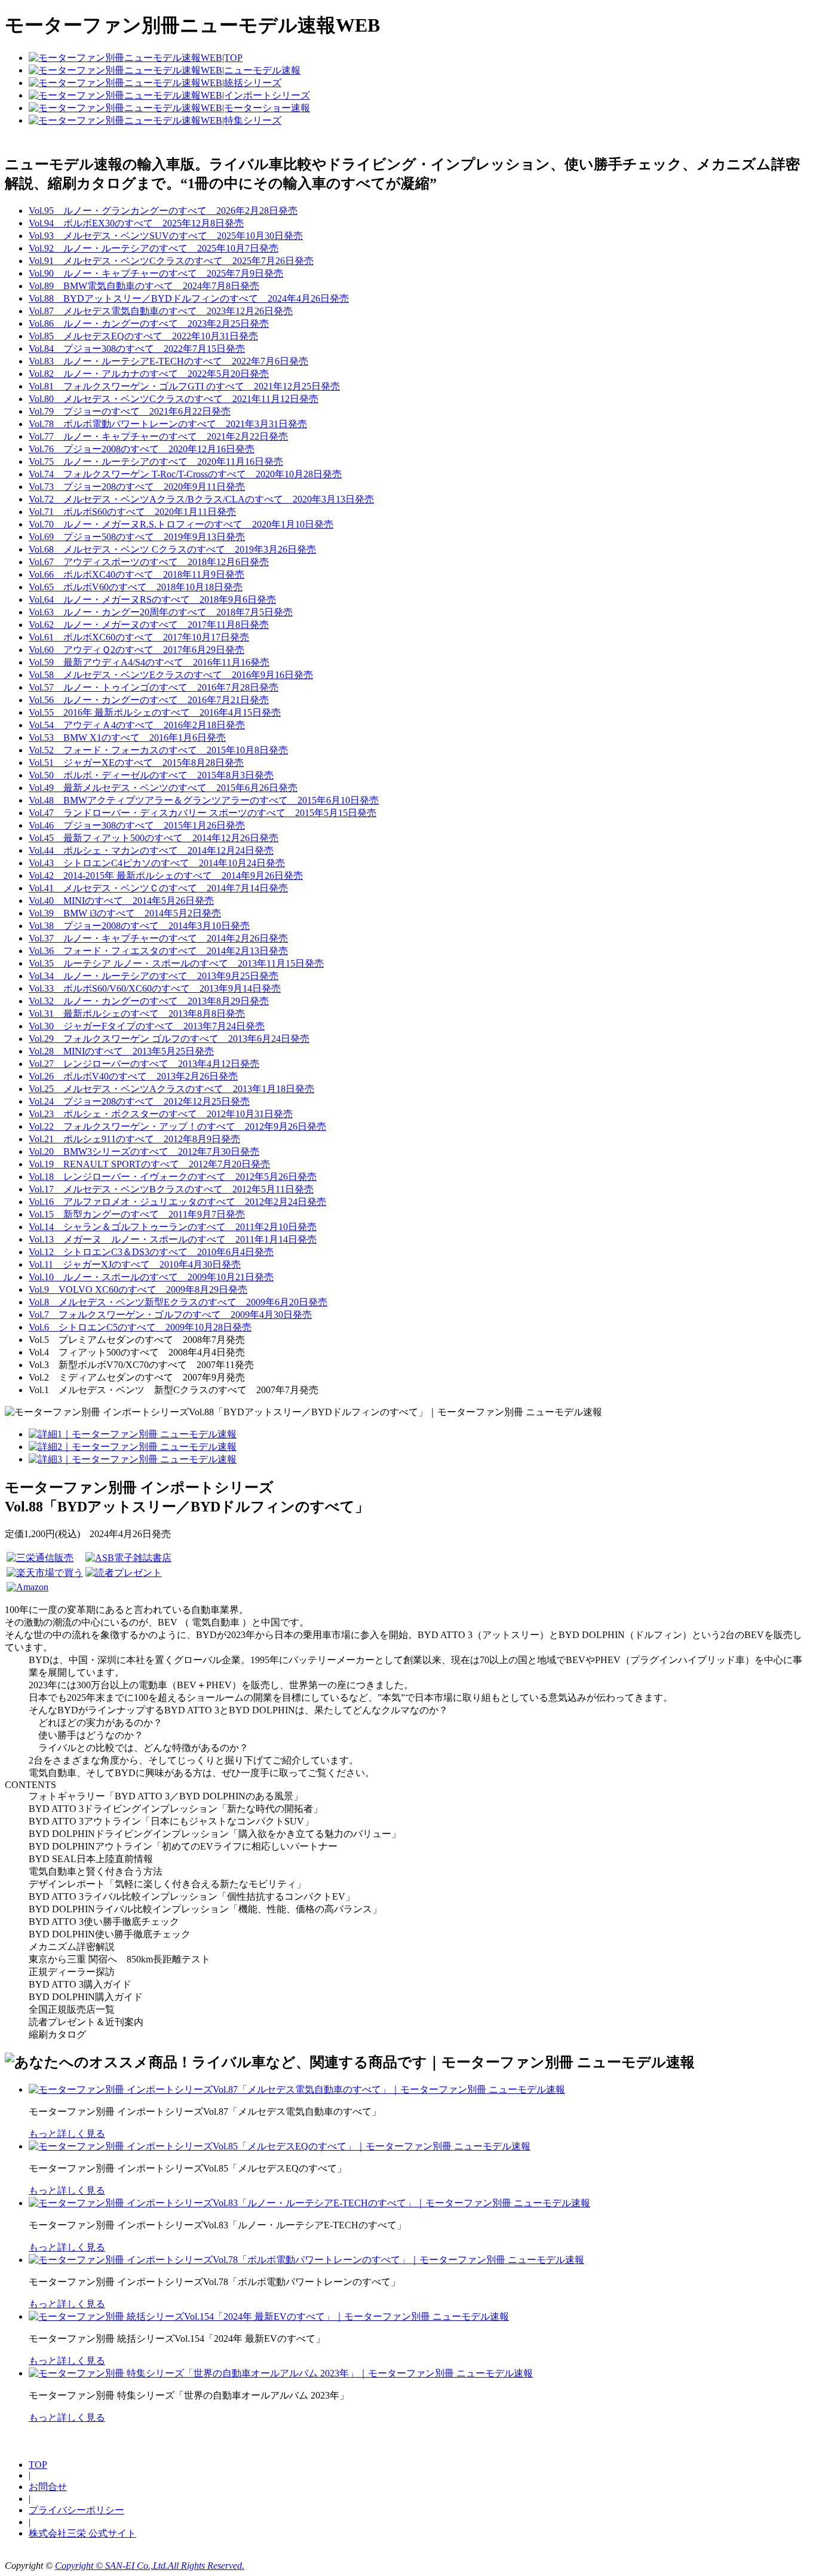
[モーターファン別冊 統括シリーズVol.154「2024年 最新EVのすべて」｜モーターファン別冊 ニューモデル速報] (269, 2316)
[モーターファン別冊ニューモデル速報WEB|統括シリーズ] (155, 83)
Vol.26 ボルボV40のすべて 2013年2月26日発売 (133, 1076)
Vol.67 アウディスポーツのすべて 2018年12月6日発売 (149, 562)
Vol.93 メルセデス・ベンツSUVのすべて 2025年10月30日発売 (166, 236)
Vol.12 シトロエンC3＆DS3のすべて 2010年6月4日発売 (151, 1252)
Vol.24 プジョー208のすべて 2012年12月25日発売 (139, 1101)
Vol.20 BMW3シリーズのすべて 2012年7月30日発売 (144, 1151)
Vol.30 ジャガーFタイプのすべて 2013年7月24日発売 (147, 1026)
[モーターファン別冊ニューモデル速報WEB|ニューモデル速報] (165, 70)
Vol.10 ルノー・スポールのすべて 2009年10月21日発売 (151, 1277)
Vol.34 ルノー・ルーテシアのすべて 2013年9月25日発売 (154, 976)
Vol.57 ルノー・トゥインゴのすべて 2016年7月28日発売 (154, 687)
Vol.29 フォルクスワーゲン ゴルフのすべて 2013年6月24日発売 (169, 1039)
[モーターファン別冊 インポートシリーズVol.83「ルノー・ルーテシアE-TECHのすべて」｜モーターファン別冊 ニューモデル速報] (309, 2203)
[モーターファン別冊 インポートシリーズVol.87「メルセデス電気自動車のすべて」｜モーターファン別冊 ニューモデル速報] (297, 2089)
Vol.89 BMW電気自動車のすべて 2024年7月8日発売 (144, 286)
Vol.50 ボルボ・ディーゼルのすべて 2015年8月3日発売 (151, 775)
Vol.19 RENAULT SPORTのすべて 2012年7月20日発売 (149, 1164)
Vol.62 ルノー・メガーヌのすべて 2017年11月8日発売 (149, 625)
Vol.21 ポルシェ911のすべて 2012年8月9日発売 (134, 1139)
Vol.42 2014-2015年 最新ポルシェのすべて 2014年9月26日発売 (166, 875)
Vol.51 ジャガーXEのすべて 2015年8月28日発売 (136, 763)
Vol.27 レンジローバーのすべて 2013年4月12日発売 (144, 1064)
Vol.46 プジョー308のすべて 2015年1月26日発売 (137, 825)
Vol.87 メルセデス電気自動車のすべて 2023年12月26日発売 (161, 311)
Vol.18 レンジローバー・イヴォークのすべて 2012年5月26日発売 (173, 1177)
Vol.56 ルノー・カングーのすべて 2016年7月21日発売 (149, 700)
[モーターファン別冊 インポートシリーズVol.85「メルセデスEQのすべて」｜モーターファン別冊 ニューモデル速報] (280, 2146)
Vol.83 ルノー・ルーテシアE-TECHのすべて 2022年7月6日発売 (168, 361)
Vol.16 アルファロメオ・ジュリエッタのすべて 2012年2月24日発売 (177, 1202)
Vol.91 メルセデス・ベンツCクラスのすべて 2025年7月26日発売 (171, 261)
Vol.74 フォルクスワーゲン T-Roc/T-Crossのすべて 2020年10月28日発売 (185, 474)
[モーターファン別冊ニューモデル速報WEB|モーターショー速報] (169, 108)
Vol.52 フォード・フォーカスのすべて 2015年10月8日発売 (158, 750)
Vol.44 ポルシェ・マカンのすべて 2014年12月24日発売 (151, 850)
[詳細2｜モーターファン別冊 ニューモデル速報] (133, 1447)
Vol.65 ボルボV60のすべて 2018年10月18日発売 (136, 587)
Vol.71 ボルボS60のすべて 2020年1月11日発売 (132, 512)
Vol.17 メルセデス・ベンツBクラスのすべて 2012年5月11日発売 (171, 1189)
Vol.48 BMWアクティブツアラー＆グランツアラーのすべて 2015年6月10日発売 (204, 800)
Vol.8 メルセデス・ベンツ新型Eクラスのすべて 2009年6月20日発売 (178, 1302)
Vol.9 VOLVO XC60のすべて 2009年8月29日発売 (138, 1289)
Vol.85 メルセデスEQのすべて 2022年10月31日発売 (143, 336)
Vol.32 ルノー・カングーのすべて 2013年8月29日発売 (149, 1001)
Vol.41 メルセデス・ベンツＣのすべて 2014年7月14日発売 (158, 888)
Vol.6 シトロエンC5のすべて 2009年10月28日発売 (140, 1327)
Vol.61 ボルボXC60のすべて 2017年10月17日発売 (139, 637)
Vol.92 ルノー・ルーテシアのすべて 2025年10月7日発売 (154, 248)
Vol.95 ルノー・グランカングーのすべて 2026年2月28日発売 (163, 211)
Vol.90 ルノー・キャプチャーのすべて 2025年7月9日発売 (156, 273)
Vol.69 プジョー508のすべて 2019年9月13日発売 (137, 537)
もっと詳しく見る (67, 2134)
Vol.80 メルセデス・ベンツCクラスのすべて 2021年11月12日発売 (174, 399)
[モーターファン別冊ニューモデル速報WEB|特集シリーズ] (155, 120)
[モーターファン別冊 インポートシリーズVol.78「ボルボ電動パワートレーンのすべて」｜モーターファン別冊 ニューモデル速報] (306, 2260)
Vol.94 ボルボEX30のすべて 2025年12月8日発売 (136, 223)
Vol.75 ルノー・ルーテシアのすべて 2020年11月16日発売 (156, 461)
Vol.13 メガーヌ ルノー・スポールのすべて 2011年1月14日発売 (173, 1239)
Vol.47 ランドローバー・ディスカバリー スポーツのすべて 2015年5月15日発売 (203, 813)
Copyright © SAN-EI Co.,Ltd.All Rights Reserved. (150, 2566)
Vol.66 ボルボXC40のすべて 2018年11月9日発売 (136, 574)
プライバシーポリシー (76, 2510)
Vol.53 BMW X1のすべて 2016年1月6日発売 (127, 737)
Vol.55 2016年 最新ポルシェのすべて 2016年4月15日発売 (155, 712)
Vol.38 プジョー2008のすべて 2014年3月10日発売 (139, 926)
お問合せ (48, 2487)
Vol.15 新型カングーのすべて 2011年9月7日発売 (137, 1214)
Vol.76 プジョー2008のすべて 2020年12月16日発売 (142, 449)
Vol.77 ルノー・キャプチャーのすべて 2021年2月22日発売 (158, 436)
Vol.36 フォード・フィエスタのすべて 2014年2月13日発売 (158, 951)
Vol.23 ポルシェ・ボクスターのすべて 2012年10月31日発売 (161, 1114)
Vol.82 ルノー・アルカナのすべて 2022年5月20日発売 (149, 374)
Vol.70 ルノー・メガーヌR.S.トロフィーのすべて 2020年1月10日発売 (181, 524)
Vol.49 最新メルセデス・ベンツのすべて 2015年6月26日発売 (163, 788)
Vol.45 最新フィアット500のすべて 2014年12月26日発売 (154, 838)
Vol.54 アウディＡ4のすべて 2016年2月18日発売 (137, 725)
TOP (38, 2465)
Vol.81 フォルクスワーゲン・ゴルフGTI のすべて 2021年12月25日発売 (184, 386)
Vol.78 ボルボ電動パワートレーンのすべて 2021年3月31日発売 (168, 424)
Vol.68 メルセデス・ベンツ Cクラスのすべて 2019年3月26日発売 (172, 549)
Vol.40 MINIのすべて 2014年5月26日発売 (121, 901)
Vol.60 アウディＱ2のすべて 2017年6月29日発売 (136, 650)
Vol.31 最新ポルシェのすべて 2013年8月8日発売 (137, 1013)
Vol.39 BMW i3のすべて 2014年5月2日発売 (125, 913)
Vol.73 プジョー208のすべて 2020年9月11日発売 (137, 487)
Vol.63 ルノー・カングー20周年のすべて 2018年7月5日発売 (161, 612)
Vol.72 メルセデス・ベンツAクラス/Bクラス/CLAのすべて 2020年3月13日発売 (201, 499)
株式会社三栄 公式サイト (82, 2533)
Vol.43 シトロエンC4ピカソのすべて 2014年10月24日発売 (157, 863)
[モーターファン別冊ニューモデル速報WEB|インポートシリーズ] (169, 95)
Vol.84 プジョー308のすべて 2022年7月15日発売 (137, 349)
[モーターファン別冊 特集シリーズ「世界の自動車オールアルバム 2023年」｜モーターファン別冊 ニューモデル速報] (281, 2373)
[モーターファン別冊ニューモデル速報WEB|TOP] (136, 58)
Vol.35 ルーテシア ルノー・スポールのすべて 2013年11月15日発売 (176, 963)
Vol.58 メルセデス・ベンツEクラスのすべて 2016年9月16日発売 (171, 675)
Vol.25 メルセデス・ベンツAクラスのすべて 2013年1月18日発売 (171, 1089)
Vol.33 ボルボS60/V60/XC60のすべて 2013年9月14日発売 (155, 988)
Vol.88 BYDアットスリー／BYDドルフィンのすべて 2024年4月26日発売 (189, 298)
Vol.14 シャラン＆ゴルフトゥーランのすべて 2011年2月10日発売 (173, 1227)
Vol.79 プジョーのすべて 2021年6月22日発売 (130, 411)
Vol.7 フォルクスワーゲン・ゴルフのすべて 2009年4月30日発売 (170, 1315)
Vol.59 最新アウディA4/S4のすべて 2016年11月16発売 (149, 662)
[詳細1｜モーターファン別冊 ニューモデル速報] (133, 1434)
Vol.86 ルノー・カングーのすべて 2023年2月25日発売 (149, 323)
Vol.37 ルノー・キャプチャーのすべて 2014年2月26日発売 (158, 938)
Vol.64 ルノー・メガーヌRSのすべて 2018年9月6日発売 (152, 599)
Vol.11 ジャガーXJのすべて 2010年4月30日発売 (135, 1264)
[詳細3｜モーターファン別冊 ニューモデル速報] (133, 1459)
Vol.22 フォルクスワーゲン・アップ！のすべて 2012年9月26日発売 (177, 1126)
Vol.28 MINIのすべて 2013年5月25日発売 (121, 1051)
